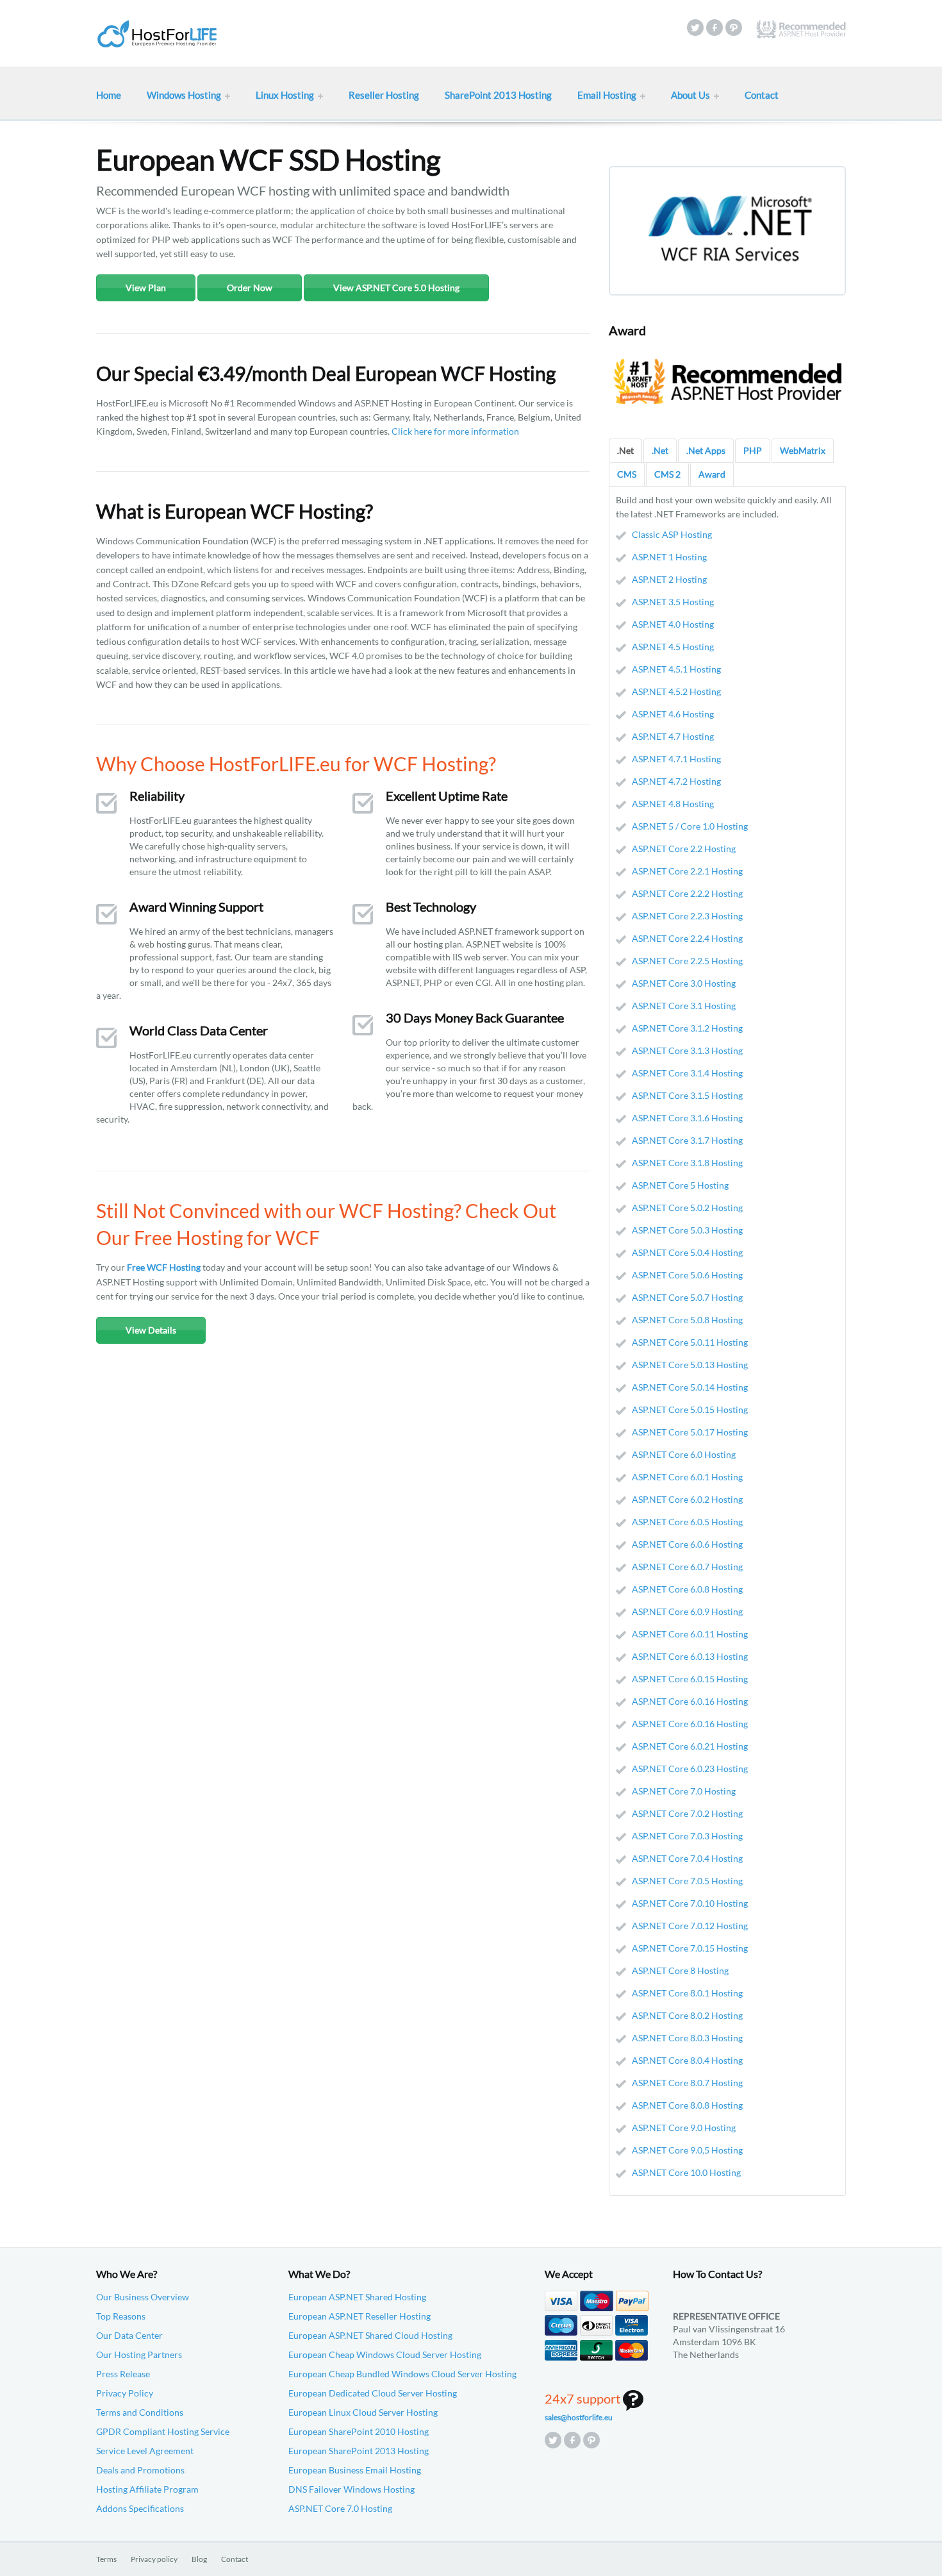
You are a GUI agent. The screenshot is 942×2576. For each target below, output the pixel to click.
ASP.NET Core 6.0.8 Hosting (687, 1589)
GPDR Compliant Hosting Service (163, 2431)
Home (109, 95)
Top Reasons (121, 2316)
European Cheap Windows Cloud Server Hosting (385, 2354)
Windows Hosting (184, 95)
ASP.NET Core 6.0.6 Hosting (687, 1544)
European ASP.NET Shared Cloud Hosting (370, 2335)
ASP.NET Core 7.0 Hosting (684, 1791)
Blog (199, 2559)
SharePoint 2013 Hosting (498, 95)
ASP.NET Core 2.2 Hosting (684, 849)
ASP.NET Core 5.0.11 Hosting (690, 1342)
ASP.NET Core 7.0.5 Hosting (687, 1881)
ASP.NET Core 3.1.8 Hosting (687, 1163)
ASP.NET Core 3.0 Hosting (684, 983)
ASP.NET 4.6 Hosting (673, 714)
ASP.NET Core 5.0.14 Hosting (690, 1387)
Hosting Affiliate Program (147, 2489)
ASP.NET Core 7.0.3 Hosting (687, 1836)
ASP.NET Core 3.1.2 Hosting (687, 1028)
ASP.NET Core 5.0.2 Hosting (687, 1208)
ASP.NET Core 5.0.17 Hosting (690, 1432)
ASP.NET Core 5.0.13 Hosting (690, 1365)
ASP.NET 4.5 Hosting (673, 647)
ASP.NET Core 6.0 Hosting (684, 1454)
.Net (625, 450)
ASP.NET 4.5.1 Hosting (676, 669)
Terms (106, 2559)
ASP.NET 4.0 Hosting (673, 624)
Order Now (250, 288)
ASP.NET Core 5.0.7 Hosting (687, 1297)
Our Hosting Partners (139, 2354)
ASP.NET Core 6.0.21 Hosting (690, 1746)
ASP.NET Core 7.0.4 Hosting (687, 1858)
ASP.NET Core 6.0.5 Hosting (687, 1522)
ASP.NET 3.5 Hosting (673, 602)
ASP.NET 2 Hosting (669, 579)
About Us (690, 95)
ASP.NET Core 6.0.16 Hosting (690, 1701)
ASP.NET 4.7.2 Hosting (676, 781)
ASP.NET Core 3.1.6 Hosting (687, 1118)
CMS (627, 474)
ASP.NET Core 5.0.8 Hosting (687, 1320)
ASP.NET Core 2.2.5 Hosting (687, 961)
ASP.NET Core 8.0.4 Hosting (687, 2060)
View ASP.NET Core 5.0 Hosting (396, 288)
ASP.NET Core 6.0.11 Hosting (690, 1634)
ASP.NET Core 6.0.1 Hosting (687, 1477)
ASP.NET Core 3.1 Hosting (684, 1006)
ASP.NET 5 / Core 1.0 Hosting (690, 826)
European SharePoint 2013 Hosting (359, 2451)
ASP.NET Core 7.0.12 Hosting (690, 1926)
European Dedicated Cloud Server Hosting (373, 2393)
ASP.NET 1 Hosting (669, 557)
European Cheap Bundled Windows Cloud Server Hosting (402, 2374)
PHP (753, 450)
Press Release (123, 2374)
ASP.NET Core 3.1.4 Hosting (687, 1073)
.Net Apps (706, 450)
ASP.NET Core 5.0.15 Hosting (690, 1409)
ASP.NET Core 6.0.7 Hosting (687, 1567)
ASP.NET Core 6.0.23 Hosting (690, 1769)
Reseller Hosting (384, 95)
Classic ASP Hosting (672, 534)
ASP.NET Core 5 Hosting (680, 1185)
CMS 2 (667, 474)
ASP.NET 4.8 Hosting (673, 804)
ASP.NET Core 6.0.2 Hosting (687, 1499)
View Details (151, 1330)
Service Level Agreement (145, 2451)
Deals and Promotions (140, 2470)
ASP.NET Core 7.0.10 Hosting (690, 1903)
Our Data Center (129, 2335)
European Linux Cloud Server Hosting (363, 2412)
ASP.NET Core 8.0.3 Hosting (687, 2038)
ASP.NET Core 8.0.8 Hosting (687, 2105)
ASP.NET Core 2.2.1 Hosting (687, 871)
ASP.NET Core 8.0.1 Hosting (687, 1993)
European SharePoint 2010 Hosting (359, 2431)
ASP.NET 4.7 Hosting (673, 736)
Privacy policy (154, 2559)
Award (712, 474)
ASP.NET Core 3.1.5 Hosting (687, 1095)
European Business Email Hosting (355, 2470)
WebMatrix (803, 450)
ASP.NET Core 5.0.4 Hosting (687, 1252)
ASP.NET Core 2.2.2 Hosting (687, 893)
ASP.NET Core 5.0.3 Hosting (687, 1230)
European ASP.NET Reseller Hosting (359, 2316)
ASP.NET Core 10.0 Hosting (686, 2172)
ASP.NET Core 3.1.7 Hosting (687, 1140)
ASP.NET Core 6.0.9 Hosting (687, 1611)
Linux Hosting (285, 95)
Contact (762, 95)
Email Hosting (607, 95)
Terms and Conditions (140, 2412)
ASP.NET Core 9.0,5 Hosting (687, 2150)
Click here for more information (455, 431)
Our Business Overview (143, 2297)
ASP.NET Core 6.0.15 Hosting (690, 1679)
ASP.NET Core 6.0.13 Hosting (690, 1656)
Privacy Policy (125, 2393)
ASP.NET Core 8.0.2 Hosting (687, 2015)
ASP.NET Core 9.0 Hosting (684, 2128)
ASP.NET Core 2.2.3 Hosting (687, 916)
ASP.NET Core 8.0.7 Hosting (687, 2083)
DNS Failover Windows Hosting (351, 2489)
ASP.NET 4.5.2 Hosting (676, 691)
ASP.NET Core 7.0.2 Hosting (687, 1813)
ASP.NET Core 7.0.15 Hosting (690, 1948)
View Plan (146, 288)
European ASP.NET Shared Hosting (357, 2297)
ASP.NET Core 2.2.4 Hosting (687, 938)
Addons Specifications (140, 2508)
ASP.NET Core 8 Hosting (680, 1970)
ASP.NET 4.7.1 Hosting (676, 759)
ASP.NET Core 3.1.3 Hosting (687, 1050)
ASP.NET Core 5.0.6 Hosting (687, 1275)
